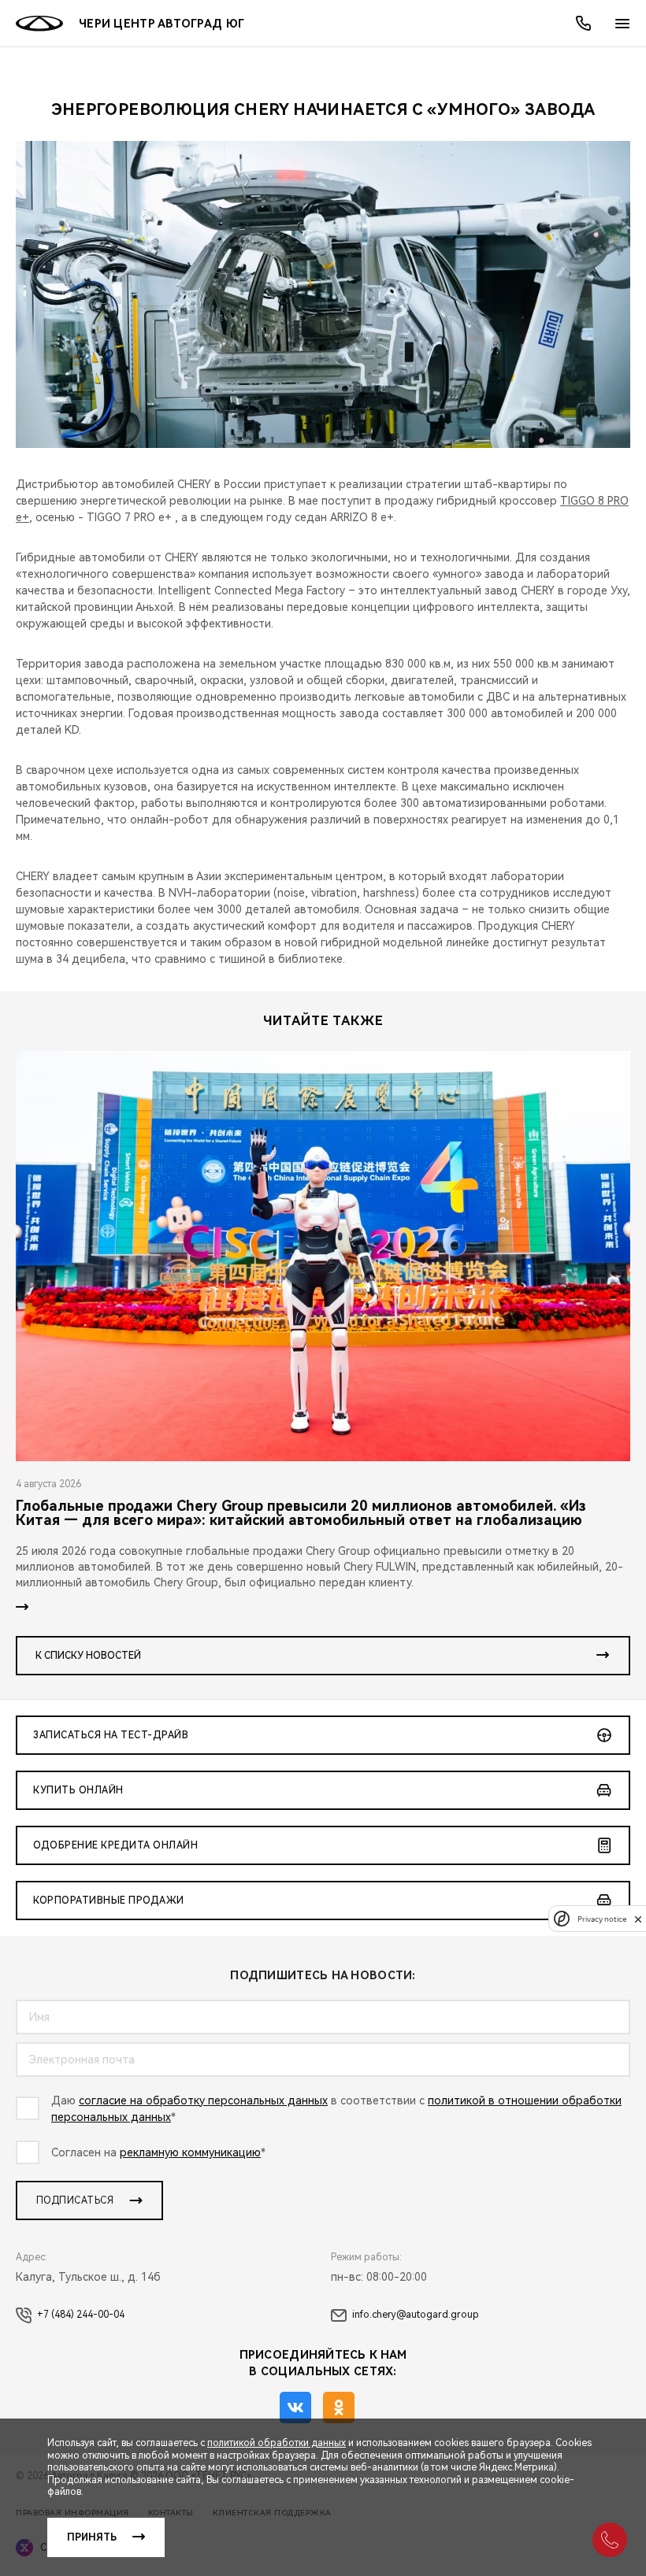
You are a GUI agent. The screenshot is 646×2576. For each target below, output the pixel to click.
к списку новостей (88, 1656)
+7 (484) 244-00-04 (81, 2315)
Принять (92, 2537)
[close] (638, 1919)
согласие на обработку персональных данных (203, 2100)
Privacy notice (602, 1919)
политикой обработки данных (277, 2443)
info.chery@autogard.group (416, 2315)
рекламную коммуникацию (190, 2152)
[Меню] (622, 24)
